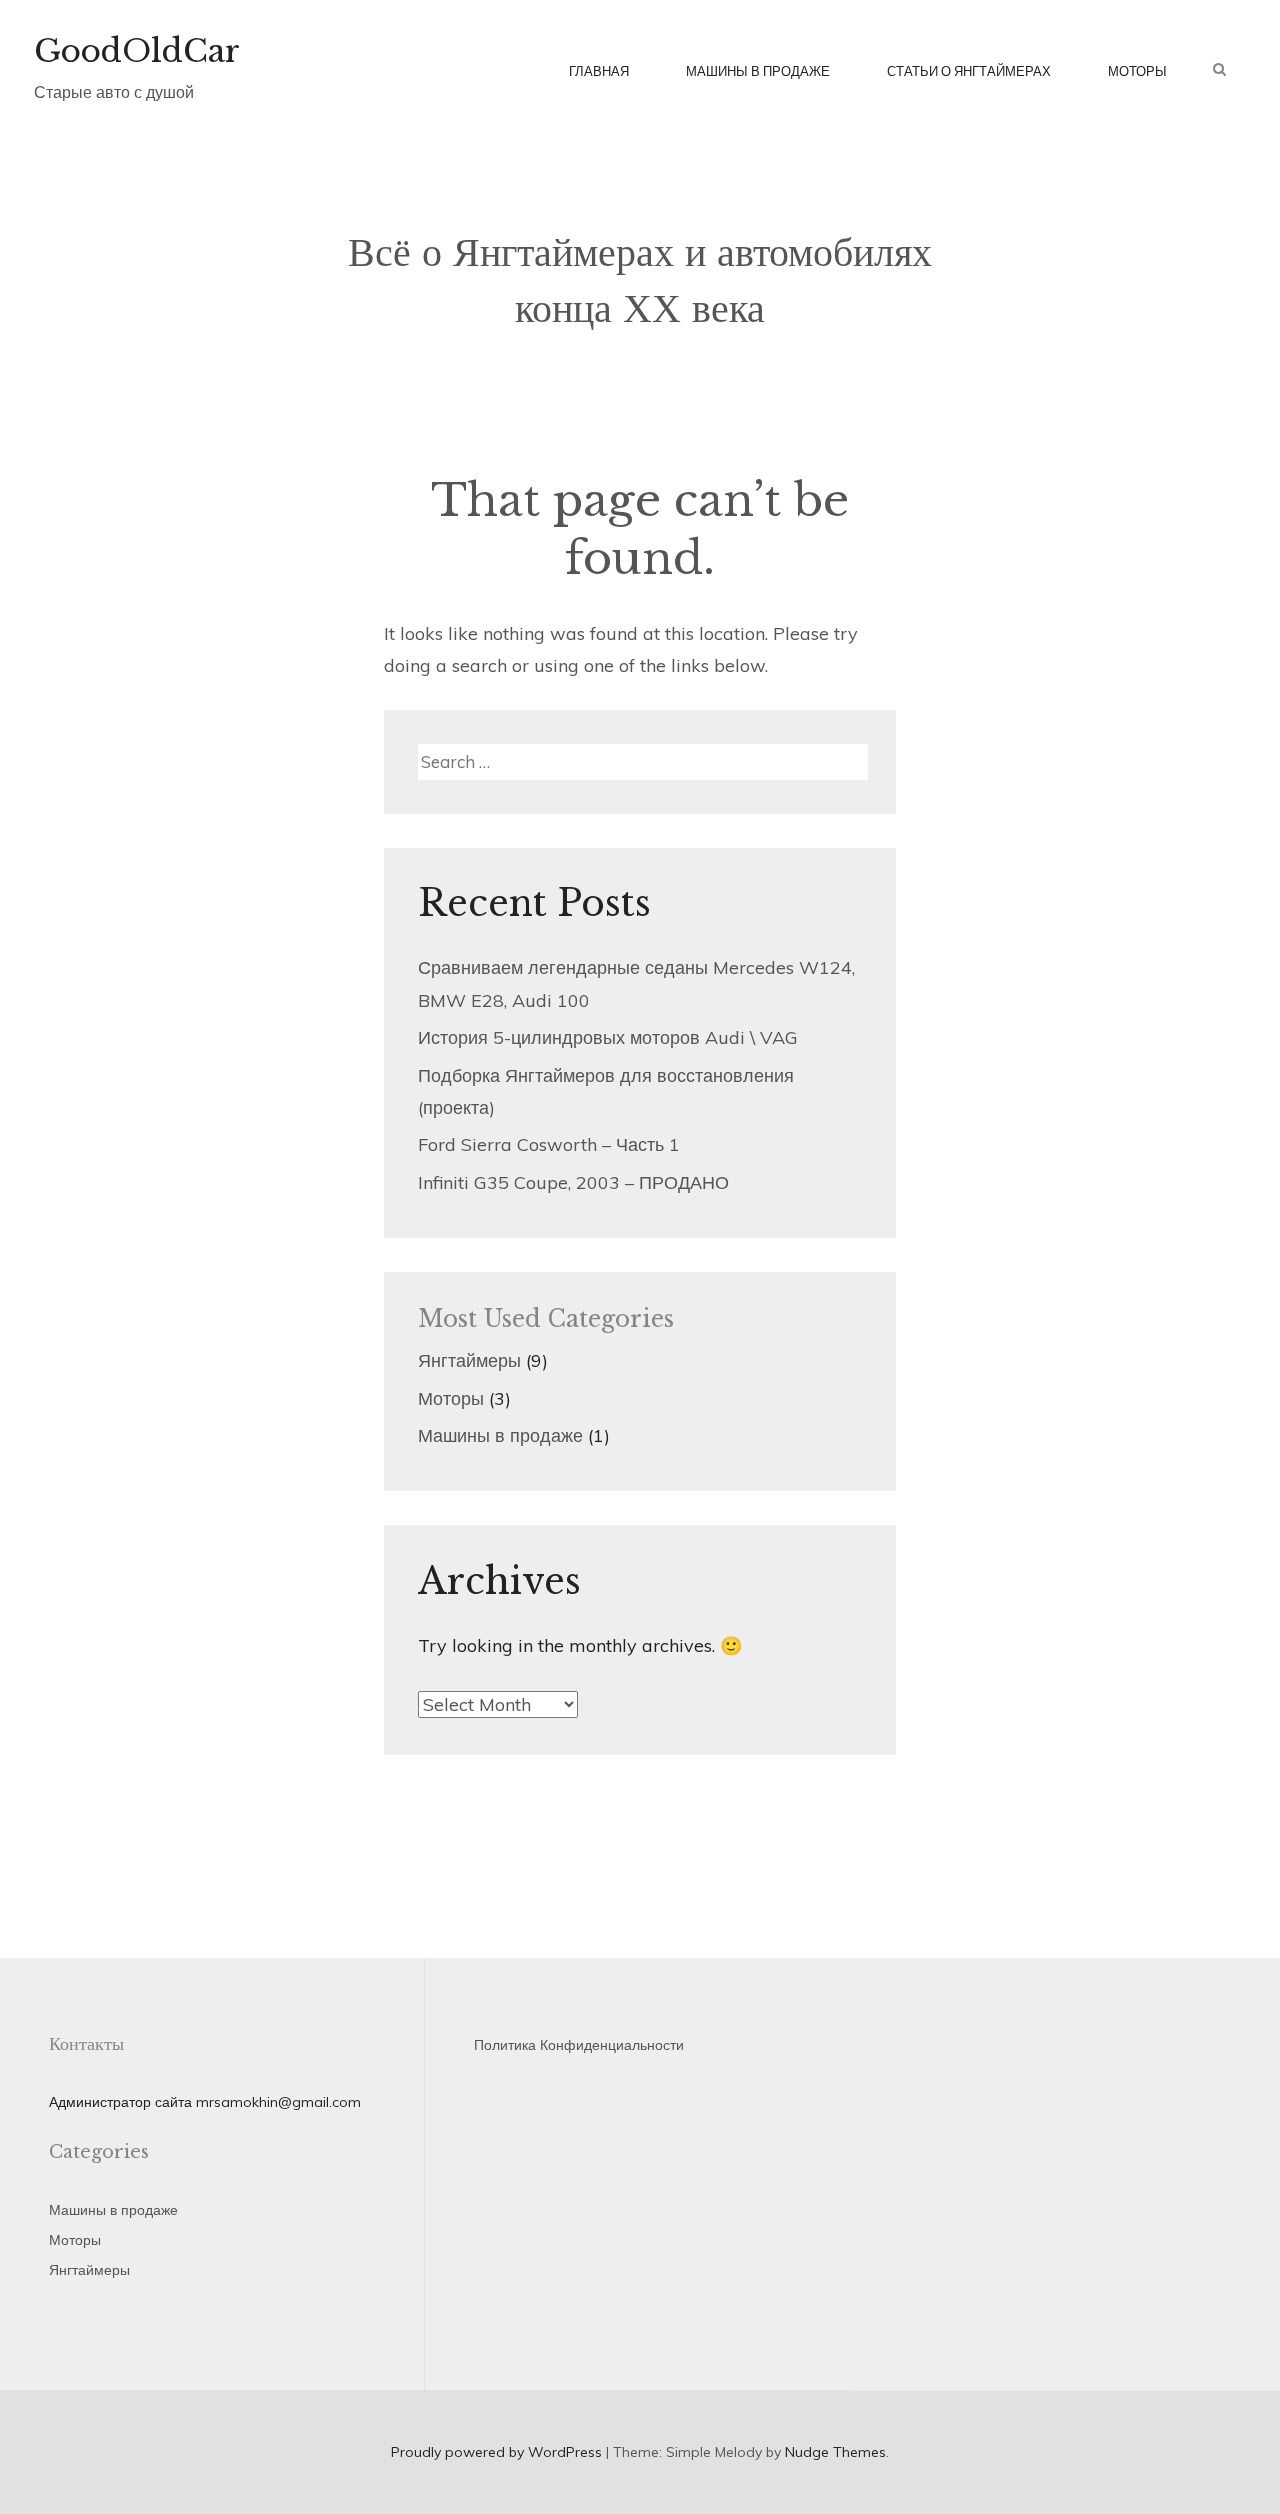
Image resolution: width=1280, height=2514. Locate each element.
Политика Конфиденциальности (579, 2045)
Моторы (1137, 71)
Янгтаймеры (469, 1360)
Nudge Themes (835, 2452)
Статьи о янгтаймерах (969, 71)
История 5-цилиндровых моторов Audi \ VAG (608, 1037)
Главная (599, 71)
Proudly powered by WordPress (496, 2452)
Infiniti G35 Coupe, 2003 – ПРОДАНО (573, 1182)
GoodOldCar (137, 51)
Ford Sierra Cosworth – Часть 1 (549, 1144)
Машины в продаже (758, 71)
